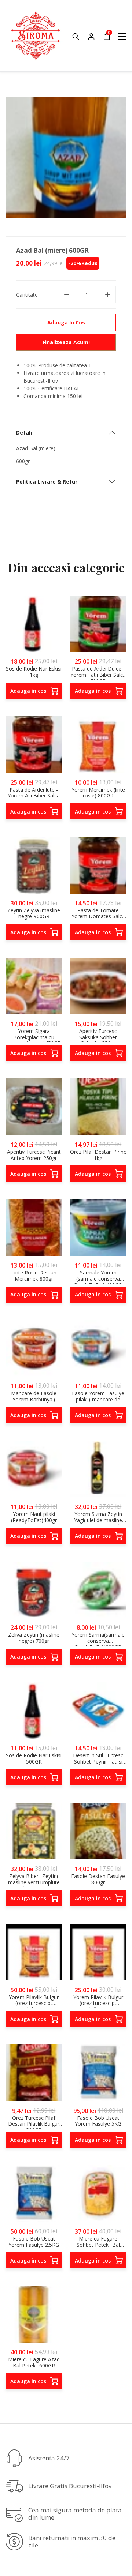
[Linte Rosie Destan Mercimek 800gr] (34, 1227)
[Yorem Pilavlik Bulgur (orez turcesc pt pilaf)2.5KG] (98, 1952)
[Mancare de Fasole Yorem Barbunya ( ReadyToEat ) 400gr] (34, 1349)
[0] (107, 38)
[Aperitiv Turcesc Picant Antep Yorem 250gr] (34, 1107)
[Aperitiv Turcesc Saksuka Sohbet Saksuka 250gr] (98, 986)
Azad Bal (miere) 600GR (52, 250)
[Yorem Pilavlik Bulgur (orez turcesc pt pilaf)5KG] (34, 1952)
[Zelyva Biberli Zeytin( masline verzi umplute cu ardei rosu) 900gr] (34, 1831)
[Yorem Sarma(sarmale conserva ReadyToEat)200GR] (98, 1590)
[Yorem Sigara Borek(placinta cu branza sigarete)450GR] (34, 986)
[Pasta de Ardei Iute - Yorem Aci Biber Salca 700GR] (34, 745)
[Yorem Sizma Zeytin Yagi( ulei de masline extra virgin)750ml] (98, 1469)
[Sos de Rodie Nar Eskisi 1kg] (34, 624)
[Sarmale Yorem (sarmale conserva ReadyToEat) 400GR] (98, 1227)
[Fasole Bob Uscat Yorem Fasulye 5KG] (98, 2073)
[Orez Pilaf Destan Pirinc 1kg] (98, 1107)
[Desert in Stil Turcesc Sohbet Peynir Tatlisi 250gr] (98, 1711)
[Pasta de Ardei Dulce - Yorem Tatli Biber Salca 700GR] (98, 624)
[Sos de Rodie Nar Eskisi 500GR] (34, 1711)
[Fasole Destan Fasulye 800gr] (98, 1831)
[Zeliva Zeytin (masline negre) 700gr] (34, 1590)
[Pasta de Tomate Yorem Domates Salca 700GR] (98, 865)
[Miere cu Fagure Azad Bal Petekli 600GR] (34, 2314)
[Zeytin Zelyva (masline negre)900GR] (34, 865)
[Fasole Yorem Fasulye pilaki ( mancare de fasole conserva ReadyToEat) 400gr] (98, 1349)
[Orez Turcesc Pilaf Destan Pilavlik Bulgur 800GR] (34, 2073)
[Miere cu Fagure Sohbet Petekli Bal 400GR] (98, 2194)
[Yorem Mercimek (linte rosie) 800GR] (98, 745)
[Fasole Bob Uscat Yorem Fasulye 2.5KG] (34, 2194)
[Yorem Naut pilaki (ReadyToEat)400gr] (34, 1469)
